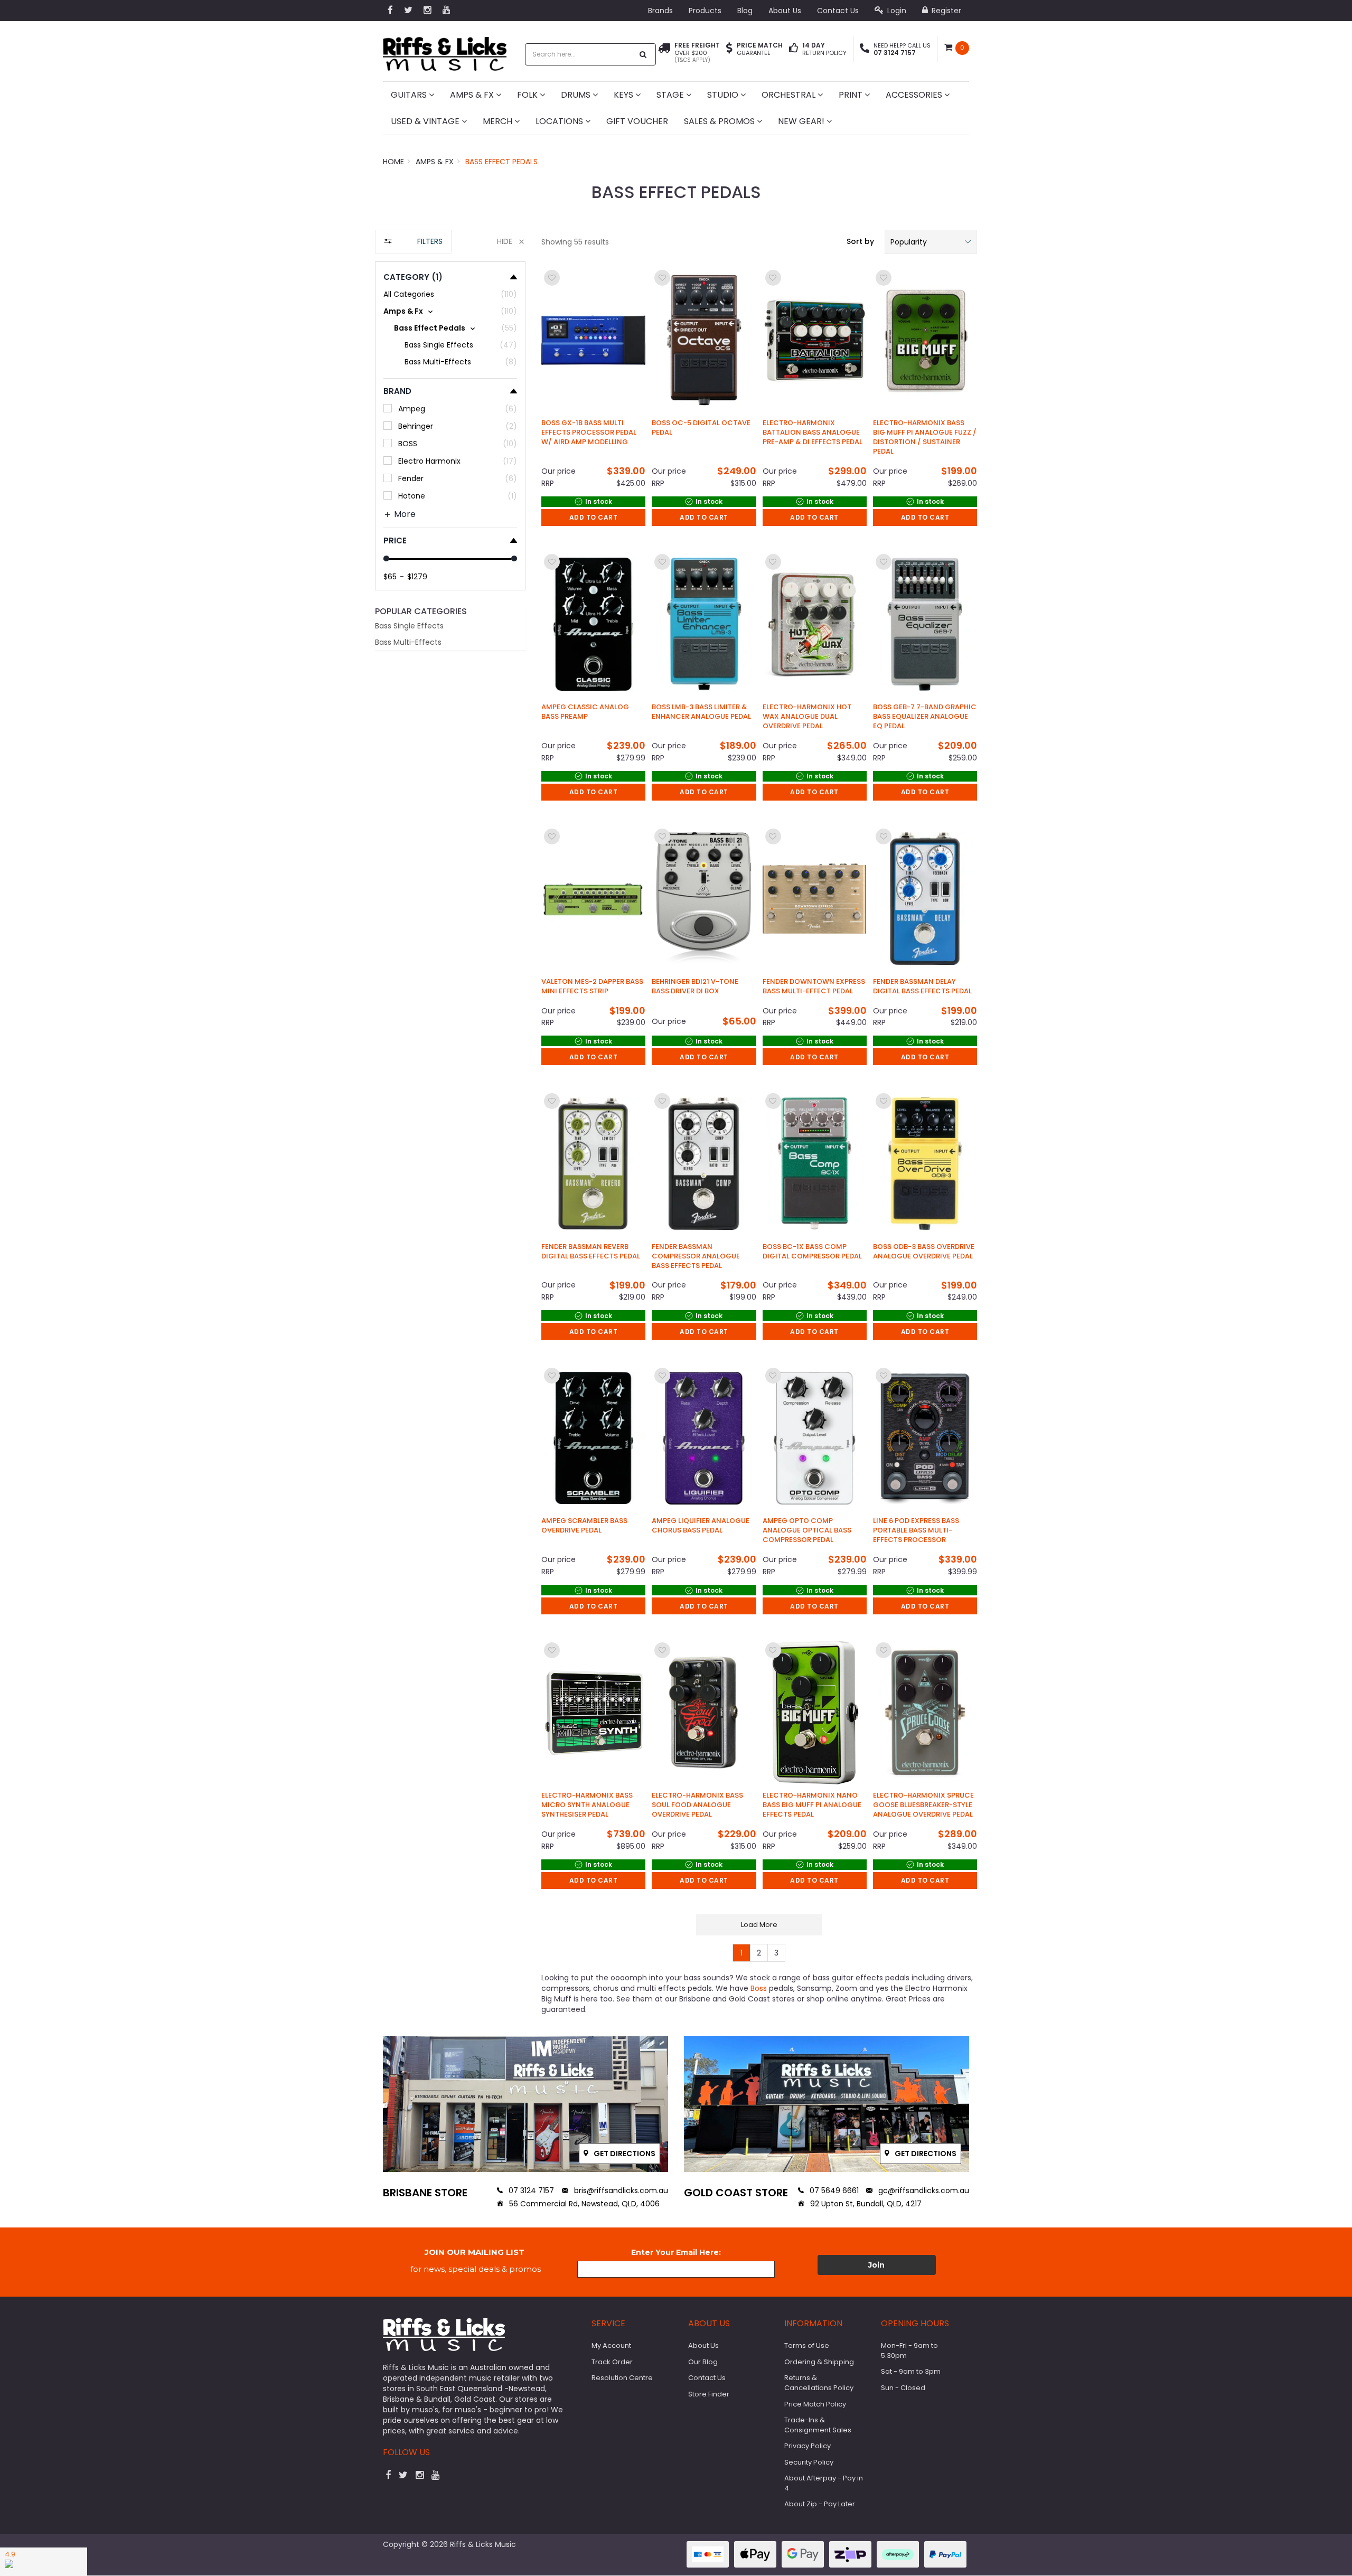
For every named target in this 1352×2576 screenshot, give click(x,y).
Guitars (410, 95)
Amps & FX (473, 95)
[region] (450, 1125)
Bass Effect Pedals (501, 162)
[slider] (386, 558)
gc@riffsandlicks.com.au (923, 2190)
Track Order (612, 2362)
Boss (759, 1988)
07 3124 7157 (530, 2190)
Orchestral (790, 95)
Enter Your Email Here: (676, 2252)
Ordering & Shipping (819, 2362)
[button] (931, 242)
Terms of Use (807, 2345)
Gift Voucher (637, 121)
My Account (611, 2345)
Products (705, 11)
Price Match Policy (815, 2404)
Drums (577, 95)
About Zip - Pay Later (820, 2504)
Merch (499, 121)
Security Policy (809, 2462)
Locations (560, 121)
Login (896, 11)
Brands (660, 11)
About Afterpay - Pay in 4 (824, 2483)
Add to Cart (594, 517)
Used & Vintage (426, 121)
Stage (671, 95)
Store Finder (709, 2394)
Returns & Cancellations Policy (819, 2383)
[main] (759, 1115)
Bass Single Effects (409, 626)
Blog (745, 11)
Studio (724, 95)
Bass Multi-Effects (408, 642)
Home (393, 162)
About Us (785, 11)
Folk (528, 95)
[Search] (643, 54)
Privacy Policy (808, 2446)
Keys (625, 95)
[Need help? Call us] (865, 49)
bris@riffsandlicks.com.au (620, 2190)
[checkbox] (450, 311)
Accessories (915, 95)
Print (852, 95)
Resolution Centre (622, 2378)
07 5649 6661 (833, 2190)
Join (876, 2265)
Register (945, 11)
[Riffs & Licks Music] (445, 50)
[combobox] (579, 54)
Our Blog (703, 2362)
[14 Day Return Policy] (794, 49)
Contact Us (838, 11)
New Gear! (802, 121)
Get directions (624, 2154)
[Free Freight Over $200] (664, 53)
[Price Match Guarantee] (729, 49)
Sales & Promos (720, 121)
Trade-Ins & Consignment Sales (818, 2425)
